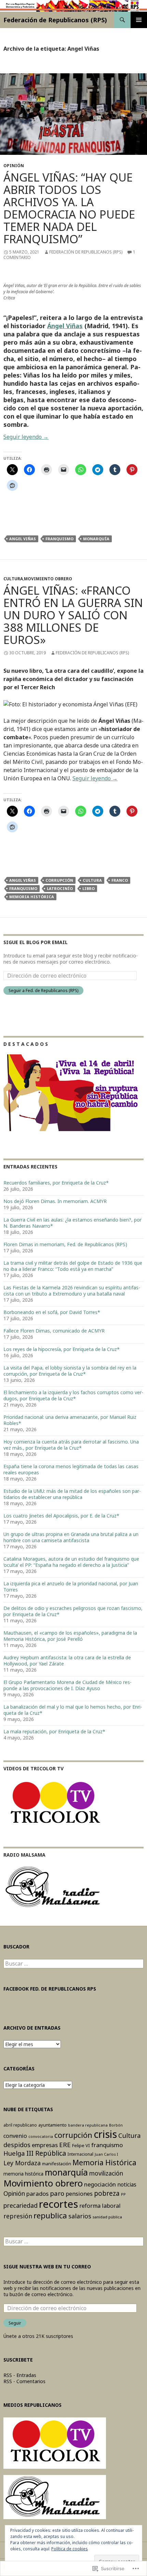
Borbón (116, 2125)
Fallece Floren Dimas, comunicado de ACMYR (54, 1331)
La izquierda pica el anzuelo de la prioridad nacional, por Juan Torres (71, 1587)
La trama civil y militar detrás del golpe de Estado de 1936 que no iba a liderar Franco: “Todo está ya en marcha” (73, 1266)
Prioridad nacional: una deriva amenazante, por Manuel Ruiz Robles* (70, 1420)
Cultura (13, 579)
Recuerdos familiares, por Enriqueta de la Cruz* (56, 1183)
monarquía (96, 539)
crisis (105, 2134)
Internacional (80, 2154)
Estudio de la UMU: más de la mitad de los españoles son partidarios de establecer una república (72, 1494)
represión (18, 2216)
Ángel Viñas (65, 326)
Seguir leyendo (26, 437)
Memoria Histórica (32, 897)
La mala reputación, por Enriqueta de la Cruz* (54, 1731)
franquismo (59, 539)
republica (50, 2215)
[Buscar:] (73, 1964)
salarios (80, 2216)
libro (89, 888)
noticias (127, 2185)
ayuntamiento (52, 2125)
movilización (106, 2173)
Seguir (15, 2323)
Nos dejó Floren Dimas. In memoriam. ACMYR (55, 1201)
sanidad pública (107, 2217)
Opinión (14, 166)
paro (57, 2193)
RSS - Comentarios (24, 2381)
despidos (17, 2145)
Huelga (14, 2153)
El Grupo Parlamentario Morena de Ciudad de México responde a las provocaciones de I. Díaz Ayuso (68, 1685)
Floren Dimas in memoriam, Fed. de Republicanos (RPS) (65, 1244)
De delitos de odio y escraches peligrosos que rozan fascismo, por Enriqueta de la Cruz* (73, 1611)
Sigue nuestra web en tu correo (47, 2267)
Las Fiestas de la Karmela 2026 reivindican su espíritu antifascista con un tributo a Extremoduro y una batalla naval (72, 1291)
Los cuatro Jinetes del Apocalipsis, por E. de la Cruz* (61, 1516)
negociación (100, 2184)
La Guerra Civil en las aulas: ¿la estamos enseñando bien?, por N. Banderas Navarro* (72, 1223)
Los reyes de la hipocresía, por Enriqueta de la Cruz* (62, 1349)
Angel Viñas (23, 539)
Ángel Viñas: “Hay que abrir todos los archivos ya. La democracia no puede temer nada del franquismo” (69, 208)
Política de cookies (70, 2549)
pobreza (107, 2193)
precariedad (21, 2205)
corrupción (59, 880)
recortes (58, 2204)
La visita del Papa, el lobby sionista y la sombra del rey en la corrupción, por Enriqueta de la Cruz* (70, 1371)
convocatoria (41, 2136)
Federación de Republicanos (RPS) (55, 20)
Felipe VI (81, 2145)
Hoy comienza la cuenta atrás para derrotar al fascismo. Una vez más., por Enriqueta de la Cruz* (71, 1445)
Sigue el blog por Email (36, 942)
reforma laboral (100, 2206)
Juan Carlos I (106, 2154)
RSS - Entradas (20, 2375)
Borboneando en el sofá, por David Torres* (52, 1312)
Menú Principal (139, 20)
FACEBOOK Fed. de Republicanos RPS (50, 1989)
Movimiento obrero (48, 579)
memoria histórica (23, 2174)
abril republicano (20, 2125)
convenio (15, 2136)
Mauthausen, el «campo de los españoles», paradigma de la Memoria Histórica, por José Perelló (70, 1636)
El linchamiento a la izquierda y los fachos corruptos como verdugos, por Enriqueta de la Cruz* (73, 1395)
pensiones (79, 2194)
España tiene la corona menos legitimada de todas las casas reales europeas (71, 1469)
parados (37, 2194)
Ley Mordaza (22, 2163)
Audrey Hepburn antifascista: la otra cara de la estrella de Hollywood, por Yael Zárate (67, 1661)
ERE (65, 2145)
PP (123, 2194)
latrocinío (60, 888)
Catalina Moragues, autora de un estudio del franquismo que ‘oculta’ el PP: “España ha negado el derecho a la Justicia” (71, 1562)
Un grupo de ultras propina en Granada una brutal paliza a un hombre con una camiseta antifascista (71, 1537)
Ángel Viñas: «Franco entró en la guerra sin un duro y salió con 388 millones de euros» (73, 615)
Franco (120, 880)
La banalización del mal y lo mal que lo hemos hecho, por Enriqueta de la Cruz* (73, 1710)
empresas (45, 2145)
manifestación (57, 2164)
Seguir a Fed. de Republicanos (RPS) (43, 990)
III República (46, 2153)
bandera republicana (88, 2125)
